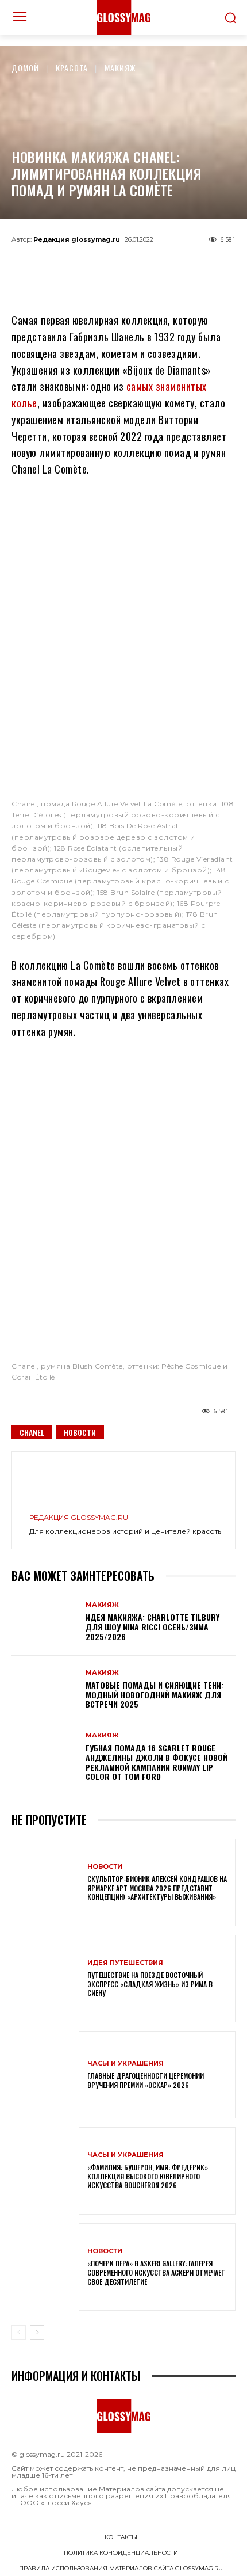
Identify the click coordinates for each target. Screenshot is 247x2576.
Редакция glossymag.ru (77, 239)
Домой (25, 68)
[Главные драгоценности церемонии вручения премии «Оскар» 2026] (45, 2075)
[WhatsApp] (105, 265)
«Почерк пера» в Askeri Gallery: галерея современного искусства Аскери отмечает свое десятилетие (156, 2272)
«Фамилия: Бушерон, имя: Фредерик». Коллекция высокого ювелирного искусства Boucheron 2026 (148, 2176)
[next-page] (37, 2333)
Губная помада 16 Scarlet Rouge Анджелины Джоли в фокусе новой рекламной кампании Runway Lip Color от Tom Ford (157, 1762)
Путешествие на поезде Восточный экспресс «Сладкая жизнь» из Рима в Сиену (150, 1984)
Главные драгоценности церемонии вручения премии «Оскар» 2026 (146, 2080)
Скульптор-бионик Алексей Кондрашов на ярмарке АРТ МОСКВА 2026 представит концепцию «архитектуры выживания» (157, 1888)
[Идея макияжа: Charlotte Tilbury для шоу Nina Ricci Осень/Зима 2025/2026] (45, 1622)
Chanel (32, 1432)
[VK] (142, 265)
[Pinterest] (180, 265)
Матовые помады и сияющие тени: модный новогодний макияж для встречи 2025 (155, 1695)
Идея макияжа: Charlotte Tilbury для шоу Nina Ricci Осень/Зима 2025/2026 (153, 1627)
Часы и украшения (126, 2064)
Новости (80, 1432)
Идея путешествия (125, 1963)
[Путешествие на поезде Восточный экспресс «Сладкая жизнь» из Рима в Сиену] (45, 1979)
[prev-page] (19, 2333)
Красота (72, 68)
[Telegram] (67, 265)
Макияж (120, 68)
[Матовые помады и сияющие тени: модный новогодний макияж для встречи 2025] (45, 1690)
